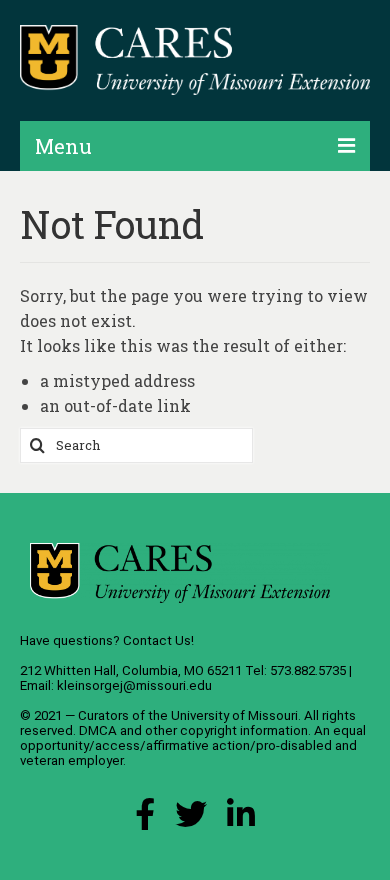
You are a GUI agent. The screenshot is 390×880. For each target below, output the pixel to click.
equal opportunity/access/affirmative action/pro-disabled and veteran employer (193, 745)
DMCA (98, 730)
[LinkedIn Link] (241, 819)
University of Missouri (234, 715)
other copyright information (226, 730)
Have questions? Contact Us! (107, 640)
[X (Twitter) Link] (191, 819)
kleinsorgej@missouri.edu (134, 685)
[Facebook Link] (145, 819)
